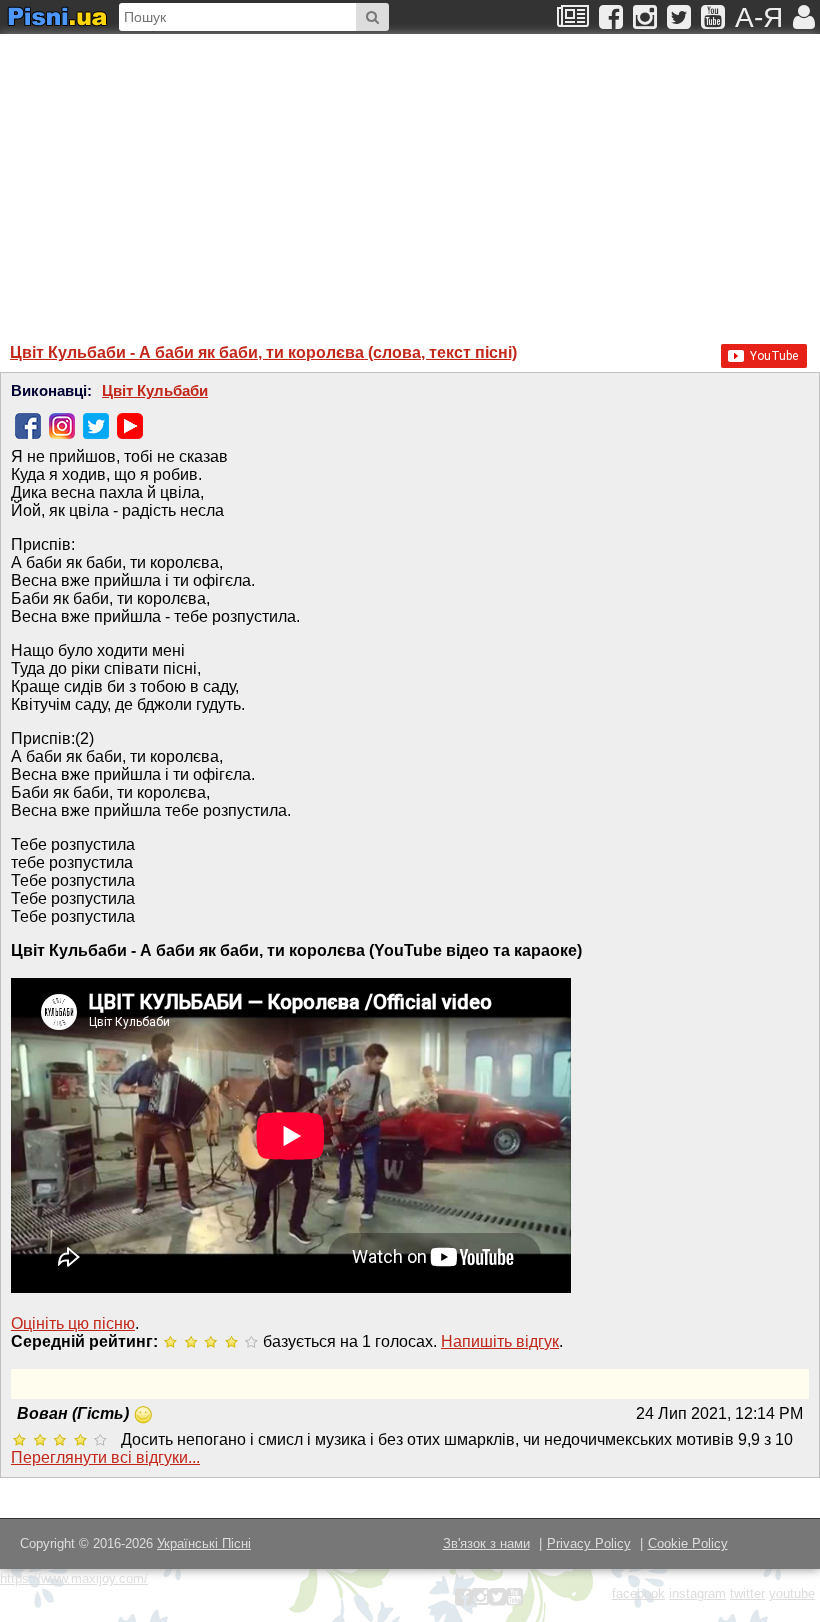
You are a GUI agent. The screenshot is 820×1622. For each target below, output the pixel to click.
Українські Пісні (204, 1543)
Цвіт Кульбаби (155, 391)
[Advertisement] (265, 179)
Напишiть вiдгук (500, 1341)
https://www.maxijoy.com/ (74, 1578)
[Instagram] (62, 426)
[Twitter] (96, 426)
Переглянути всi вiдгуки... (105, 1457)
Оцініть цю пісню (73, 1323)
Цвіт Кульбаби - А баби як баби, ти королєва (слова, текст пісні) (263, 352)
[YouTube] (130, 426)
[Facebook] (28, 426)
